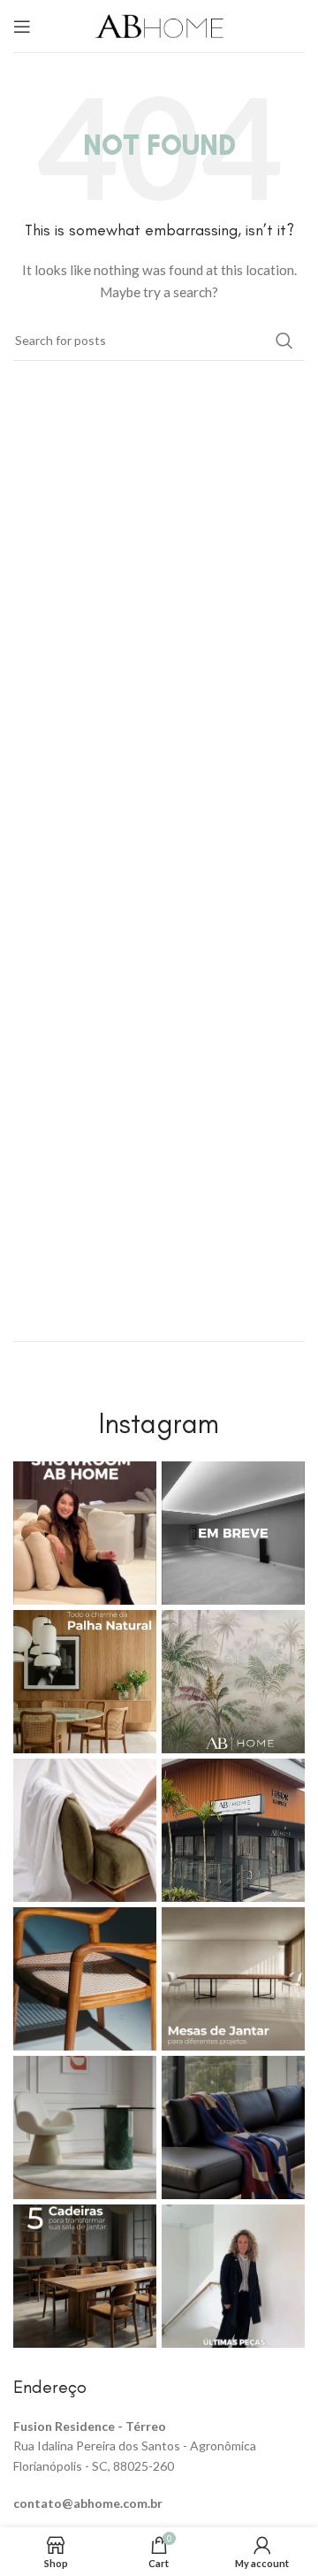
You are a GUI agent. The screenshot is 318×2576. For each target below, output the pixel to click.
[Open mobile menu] (22, 27)
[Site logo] (159, 24)
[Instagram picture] (85, 1533)
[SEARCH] (284, 341)
